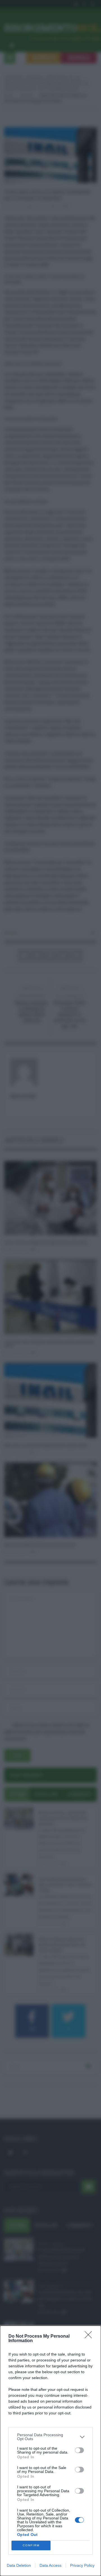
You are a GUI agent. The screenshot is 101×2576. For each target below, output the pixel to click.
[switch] (79, 2450)
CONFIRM (31, 2545)
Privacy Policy (82, 2565)
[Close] (90, 2337)
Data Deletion (19, 2565)
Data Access (50, 2565)
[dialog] (50, 2451)
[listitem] (50, 2437)
